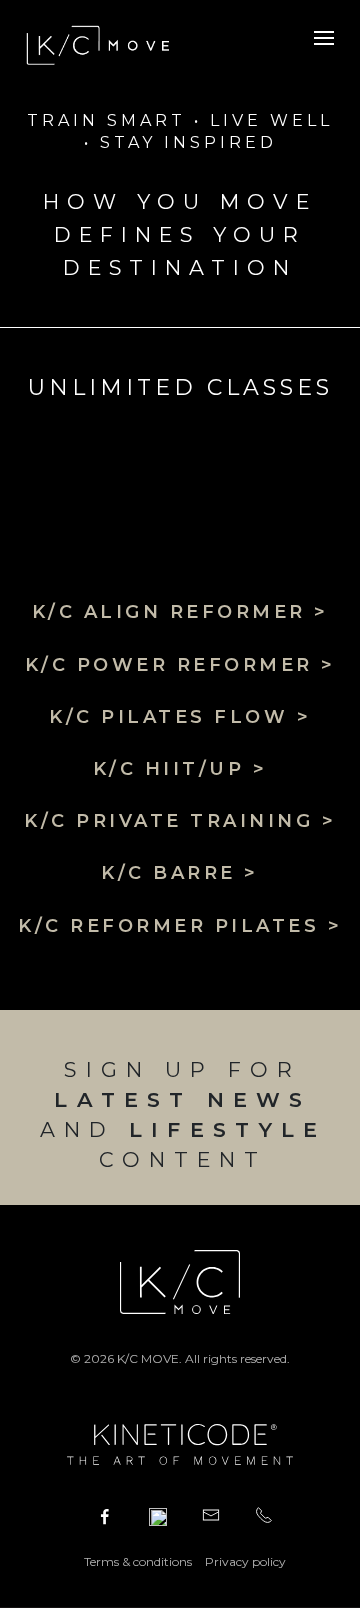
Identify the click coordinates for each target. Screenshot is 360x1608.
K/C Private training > (180, 821)
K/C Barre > (180, 873)
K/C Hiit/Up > (180, 769)
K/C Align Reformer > (180, 612)
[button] (324, 36)
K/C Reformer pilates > (180, 926)
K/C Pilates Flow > (180, 717)
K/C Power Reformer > (180, 665)
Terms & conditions (138, 1561)
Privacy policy (245, 1561)
